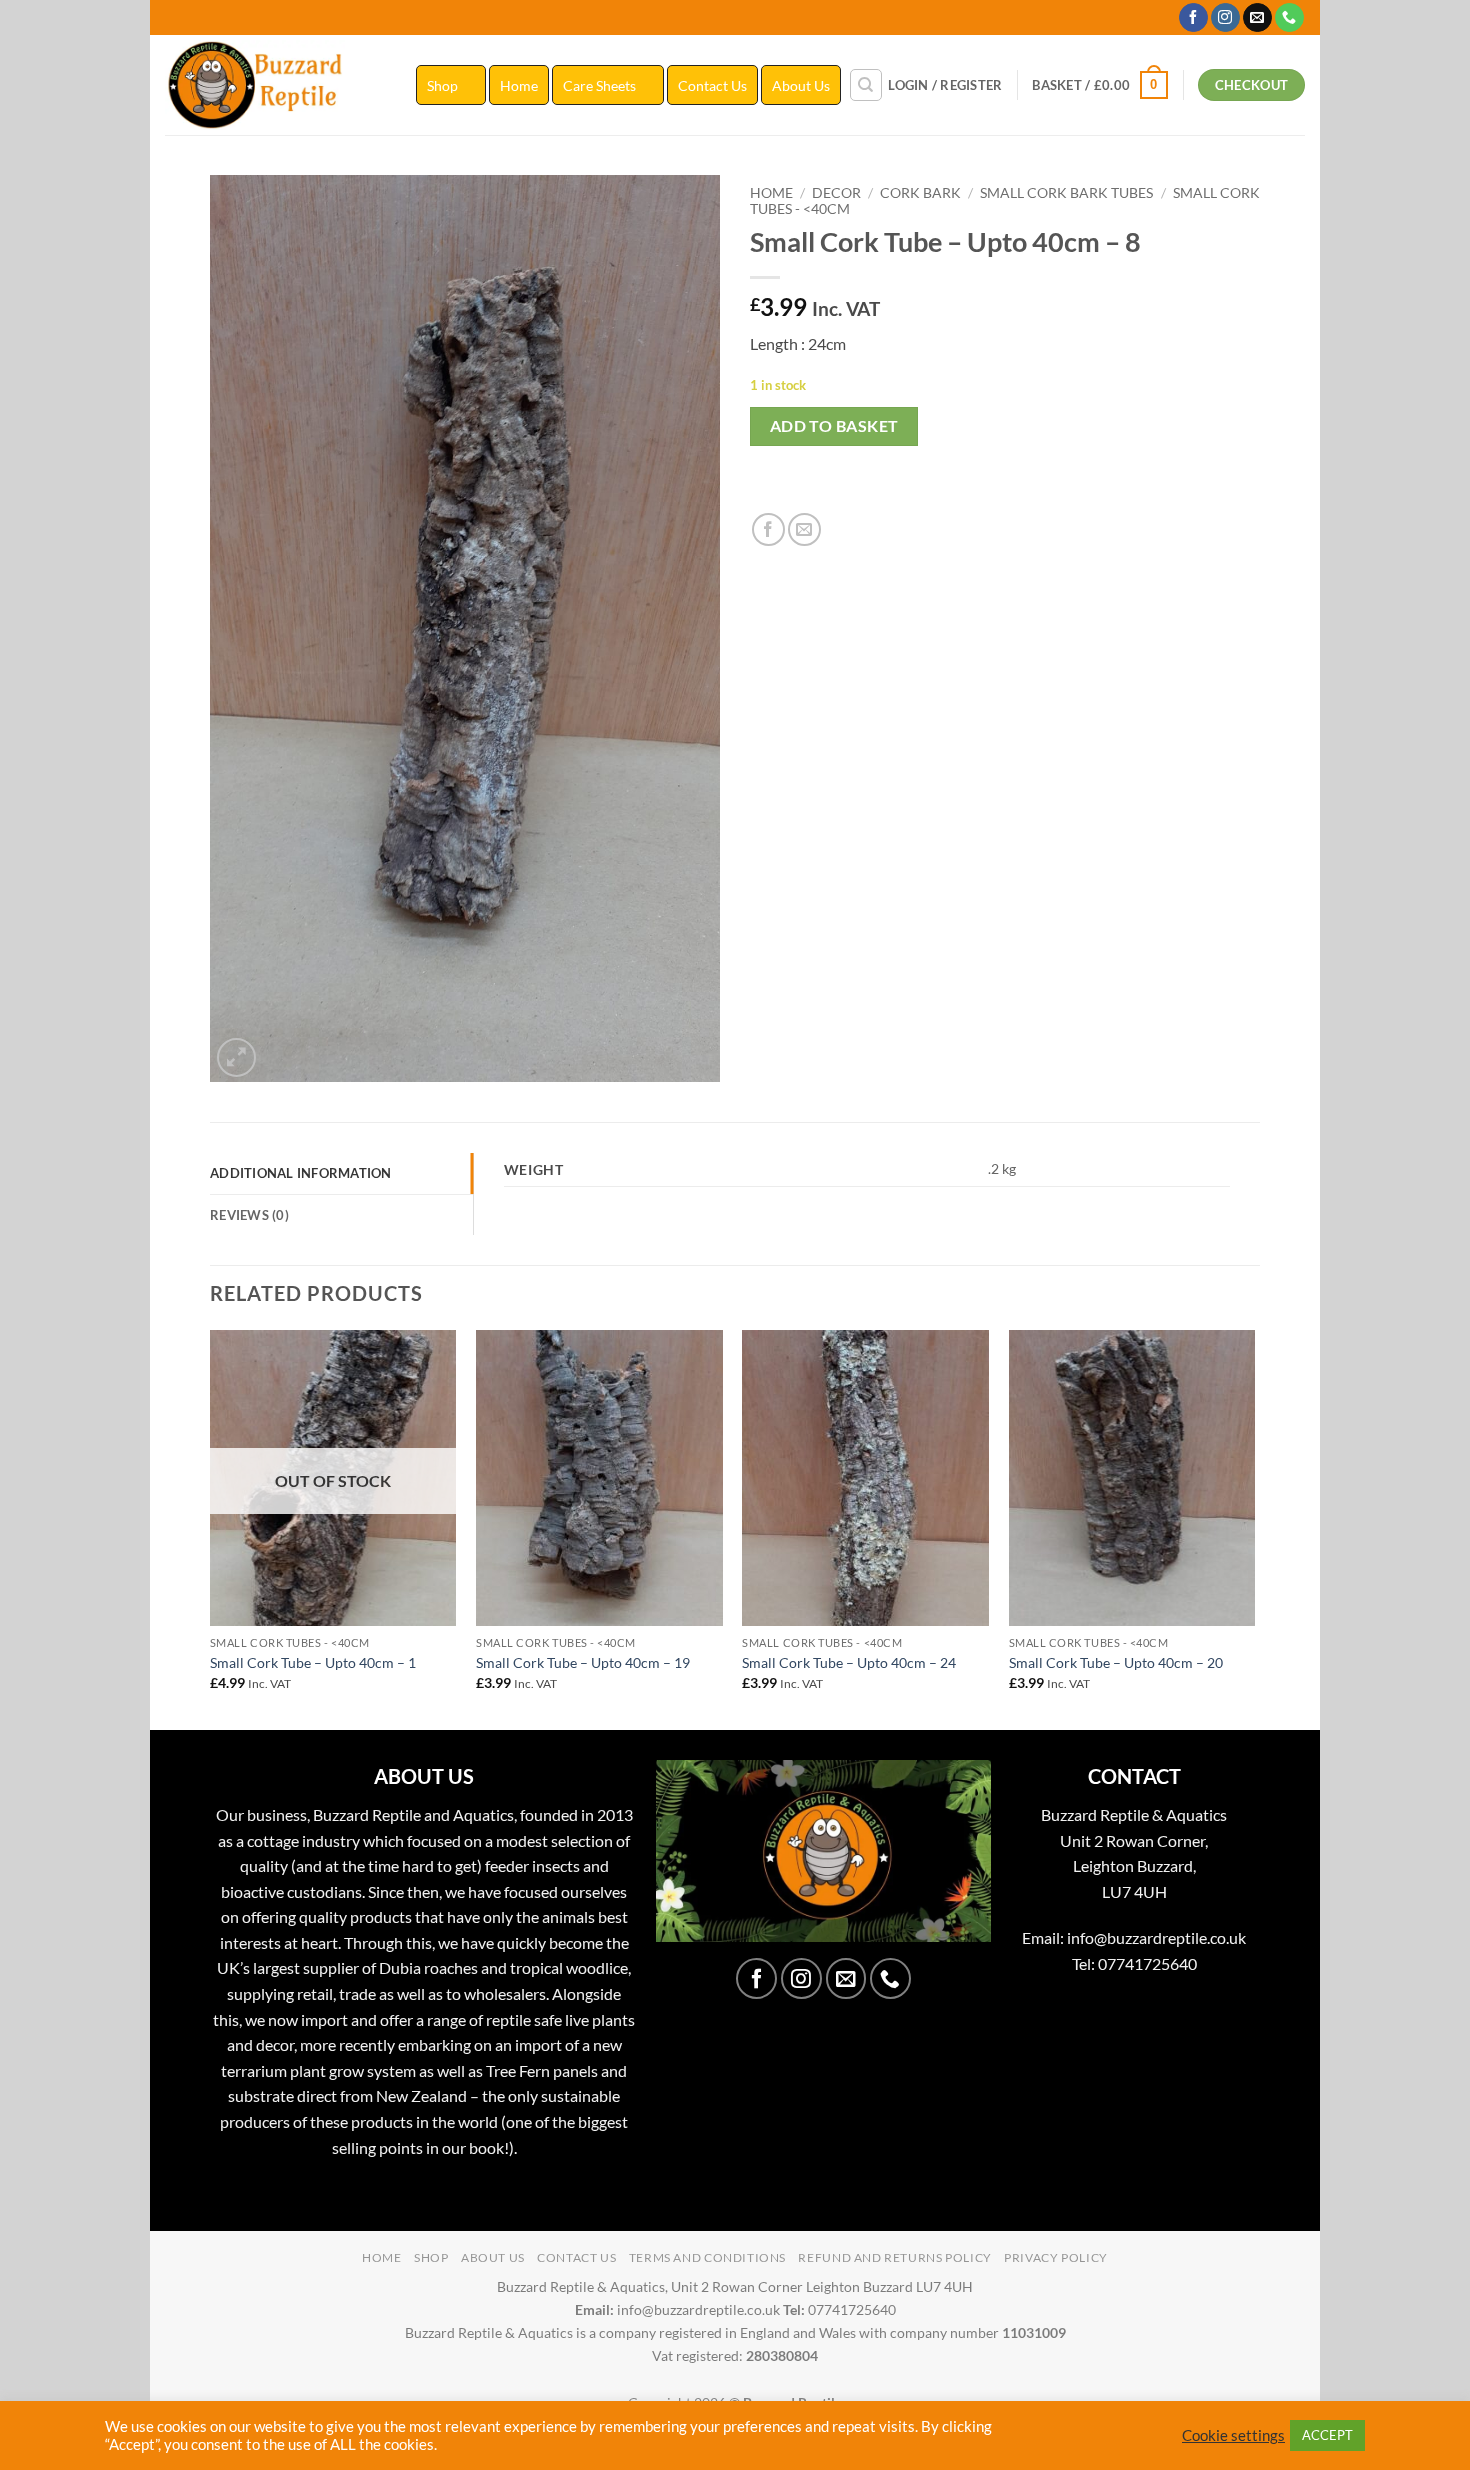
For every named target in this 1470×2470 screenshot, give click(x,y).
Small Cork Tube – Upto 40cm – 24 (849, 1662)
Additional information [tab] (301, 1173)
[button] (945, 85)
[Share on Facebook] (768, 529)
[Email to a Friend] (804, 529)
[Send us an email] (1257, 18)
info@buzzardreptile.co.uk (1156, 1937)
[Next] (1254, 1528)
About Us (801, 85)
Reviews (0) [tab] (249, 1215)
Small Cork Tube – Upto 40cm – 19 (583, 1662)
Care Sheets (599, 85)
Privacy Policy (1056, 2257)
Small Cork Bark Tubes (1066, 193)
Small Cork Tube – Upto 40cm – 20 (1116, 1662)
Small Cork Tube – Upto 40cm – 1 (313, 1662)
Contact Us (712, 85)
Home (519, 85)
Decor (836, 193)
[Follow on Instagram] (1225, 18)
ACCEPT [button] (1327, 2435)
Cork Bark (920, 193)
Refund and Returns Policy (894, 2257)
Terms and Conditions (707, 2257)
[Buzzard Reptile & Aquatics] (275, 85)
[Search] (866, 85)
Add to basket (834, 426)
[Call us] (1289, 18)
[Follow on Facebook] (1193, 18)
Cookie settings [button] (1233, 2435)
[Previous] (211, 1528)
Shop (442, 85)
